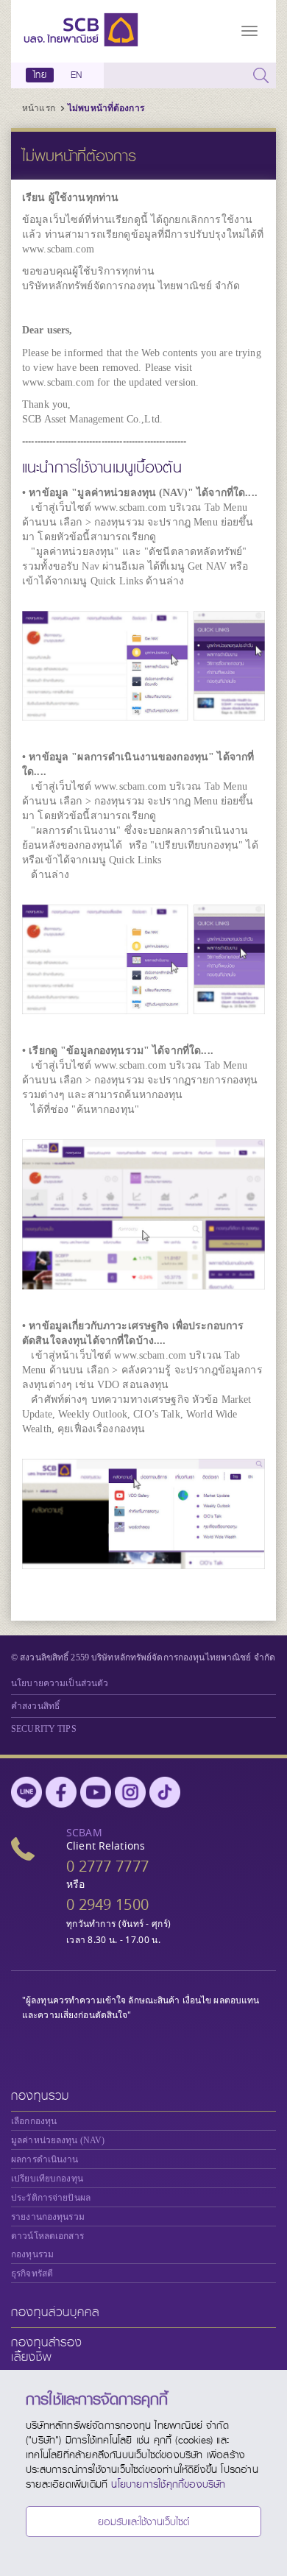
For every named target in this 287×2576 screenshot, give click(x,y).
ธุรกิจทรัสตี (32, 2274)
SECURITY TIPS (44, 1729)
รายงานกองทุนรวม (48, 2217)
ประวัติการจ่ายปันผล (51, 2198)
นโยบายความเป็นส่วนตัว (60, 1683)
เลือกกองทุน (34, 2121)
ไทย (40, 75)
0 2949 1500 (107, 1904)
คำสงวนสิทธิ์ (35, 1706)
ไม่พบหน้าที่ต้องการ (106, 108)
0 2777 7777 (107, 1866)
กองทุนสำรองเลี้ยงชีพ (47, 2350)
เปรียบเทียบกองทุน (47, 2179)
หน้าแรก (39, 108)
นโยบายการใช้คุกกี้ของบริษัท (168, 2484)
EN (76, 75)
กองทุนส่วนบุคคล (55, 2312)
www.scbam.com (58, 249)
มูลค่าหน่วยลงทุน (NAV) (58, 2140)
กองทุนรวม (40, 2096)
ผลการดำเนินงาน (45, 2159)
